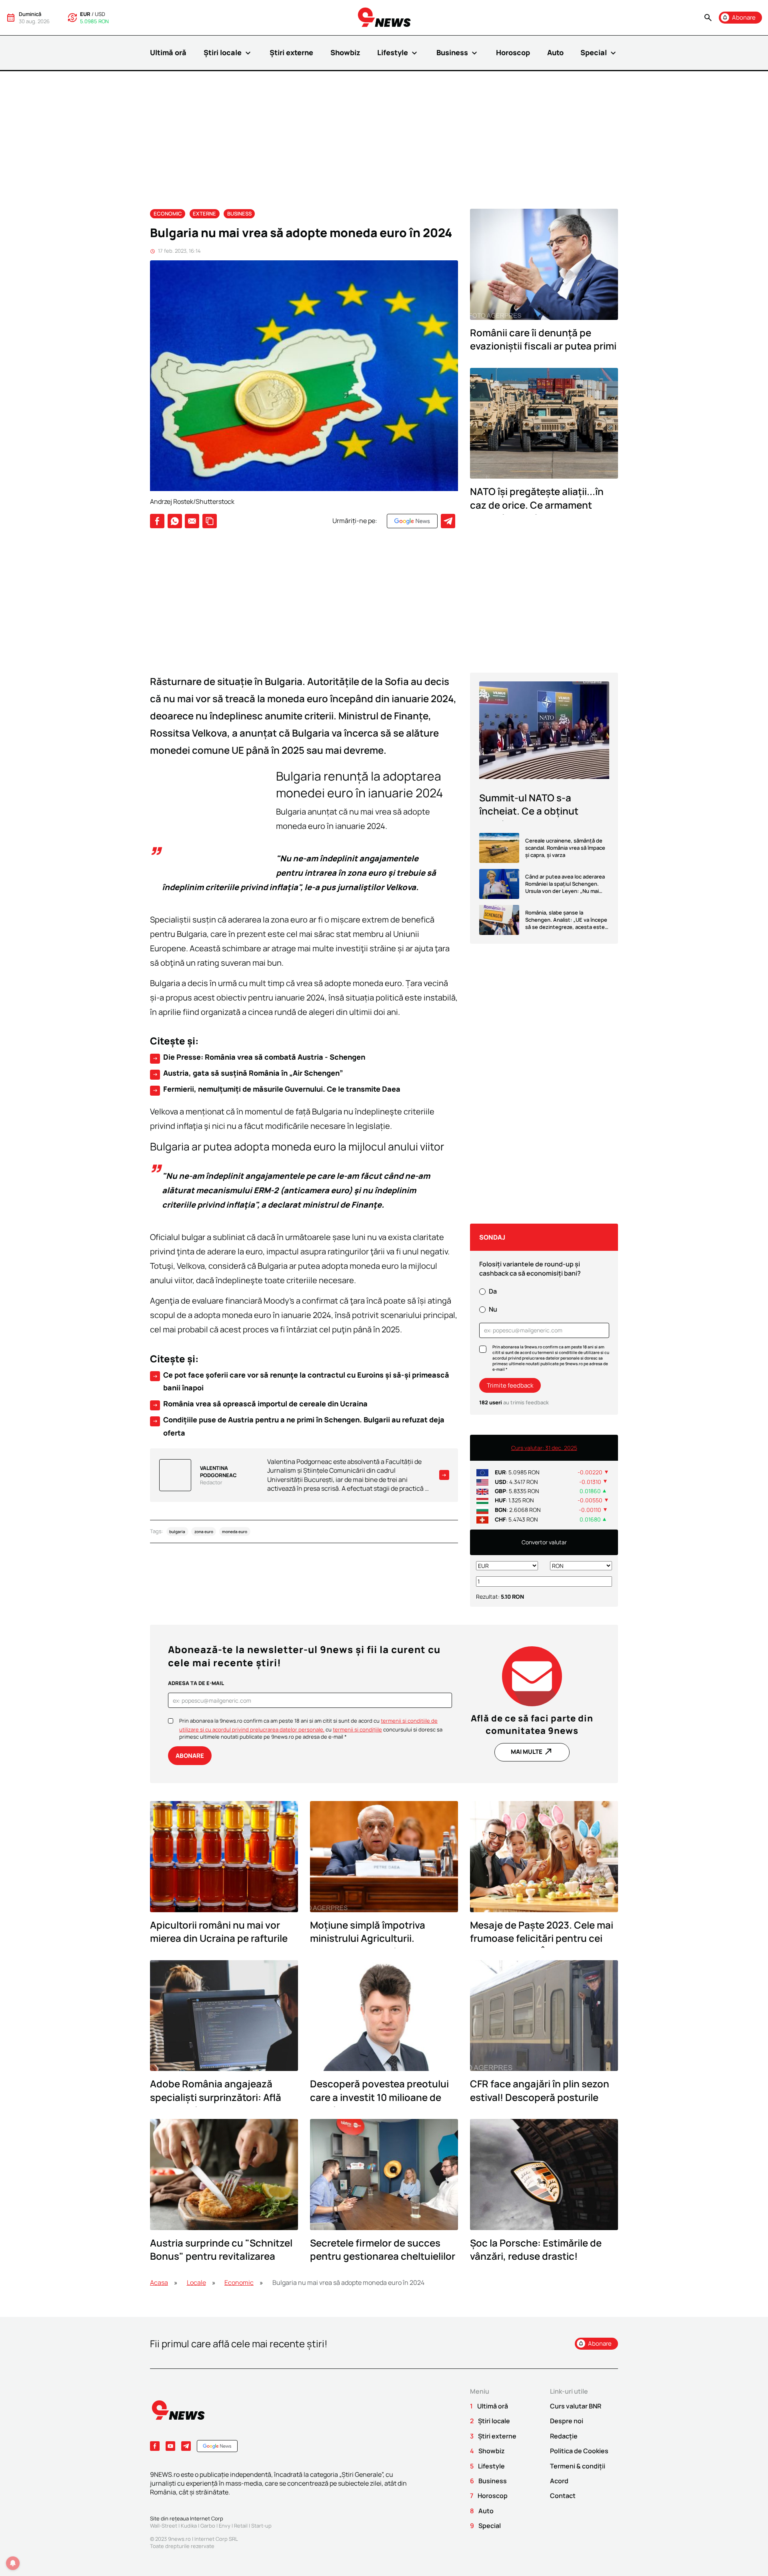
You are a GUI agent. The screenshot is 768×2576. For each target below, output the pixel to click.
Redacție (564, 2436)
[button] (708, 18)
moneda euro (235, 1532)
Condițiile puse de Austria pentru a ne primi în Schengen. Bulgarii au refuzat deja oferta (298, 1426)
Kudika (189, 2526)
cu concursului (369, 1729)
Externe (204, 214)
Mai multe (532, 1751)
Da (493, 1291)
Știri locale (228, 53)
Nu (493, 1309)
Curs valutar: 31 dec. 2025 (544, 1448)
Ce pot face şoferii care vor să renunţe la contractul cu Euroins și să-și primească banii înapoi (301, 1381)
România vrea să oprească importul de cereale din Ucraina (260, 1404)
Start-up (261, 2526)
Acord (559, 2481)
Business (458, 53)
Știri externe (291, 52)
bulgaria (177, 1532)
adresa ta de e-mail (196, 1683)
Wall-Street (164, 2526)
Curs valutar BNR (576, 2406)
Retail (241, 2526)
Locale (196, 2282)
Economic (168, 214)
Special (599, 53)
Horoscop (513, 52)
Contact (563, 2496)
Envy (225, 2526)
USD (100, 14)
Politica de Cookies (579, 2451)
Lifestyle (398, 53)
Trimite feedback (510, 1385)
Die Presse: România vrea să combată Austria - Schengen (259, 1057)
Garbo (208, 2526)
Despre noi (567, 2421)
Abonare (190, 1756)
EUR (85, 14)
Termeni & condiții (578, 2466)
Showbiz (345, 52)
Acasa (159, 2282)
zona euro (204, 1532)
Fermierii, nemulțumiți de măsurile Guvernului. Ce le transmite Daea (276, 1089)
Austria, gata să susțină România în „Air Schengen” (248, 1073)
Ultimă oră (168, 52)
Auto (555, 52)
